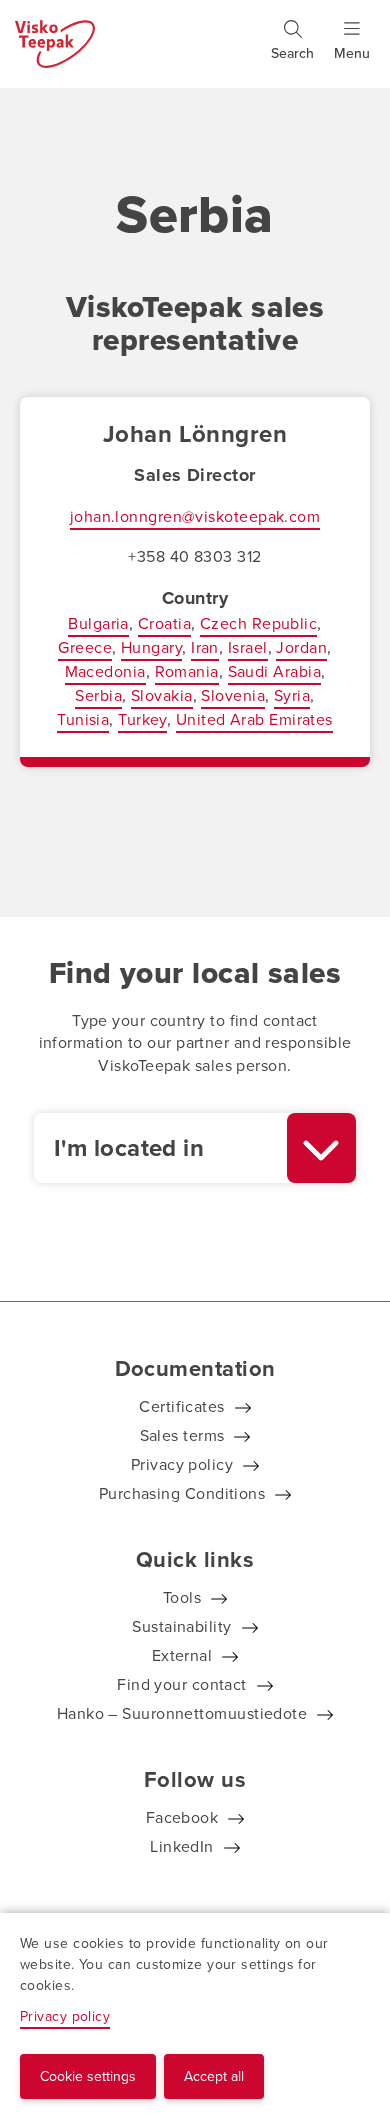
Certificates (181, 1406)
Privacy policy (182, 1464)
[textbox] (160, 1148)
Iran (205, 647)
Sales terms (182, 1435)
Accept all (214, 2076)
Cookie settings (88, 2076)
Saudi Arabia (274, 671)
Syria (292, 695)
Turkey (142, 719)
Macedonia (105, 671)
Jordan (301, 647)
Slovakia (162, 695)
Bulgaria (98, 623)
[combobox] (195, 1148)
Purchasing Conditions (182, 1493)
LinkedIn (182, 1846)
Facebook (182, 1817)
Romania (187, 671)
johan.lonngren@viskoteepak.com (195, 516)
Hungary (151, 647)
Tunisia (83, 719)
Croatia (164, 623)
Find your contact (182, 1684)
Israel (248, 647)
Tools (182, 1597)
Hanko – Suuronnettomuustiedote (182, 1713)
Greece (85, 647)
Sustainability (181, 1626)
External (182, 1655)
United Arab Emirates (254, 719)
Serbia (98, 695)
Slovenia (233, 695)
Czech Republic (258, 623)
